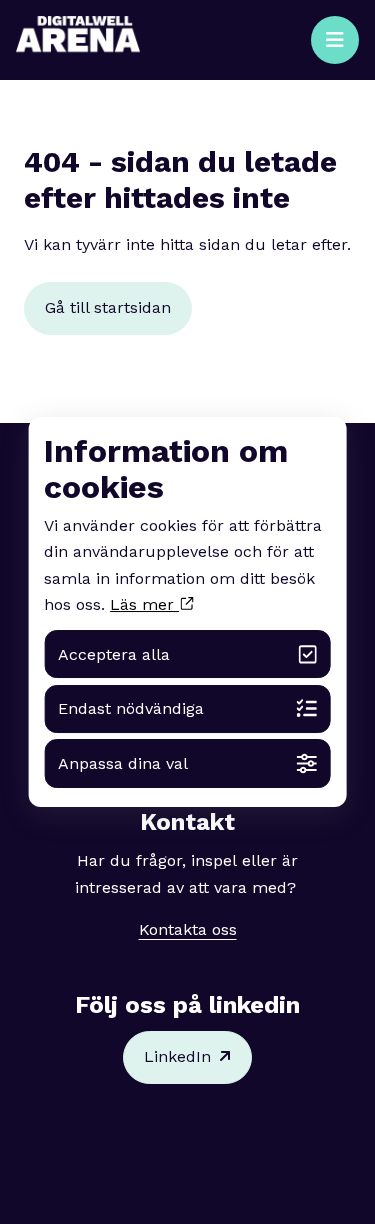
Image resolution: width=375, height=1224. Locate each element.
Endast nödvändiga (131, 708)
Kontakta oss (188, 929)
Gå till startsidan (108, 307)
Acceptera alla (114, 654)
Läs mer (144, 604)
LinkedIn (177, 1056)
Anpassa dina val (123, 763)
